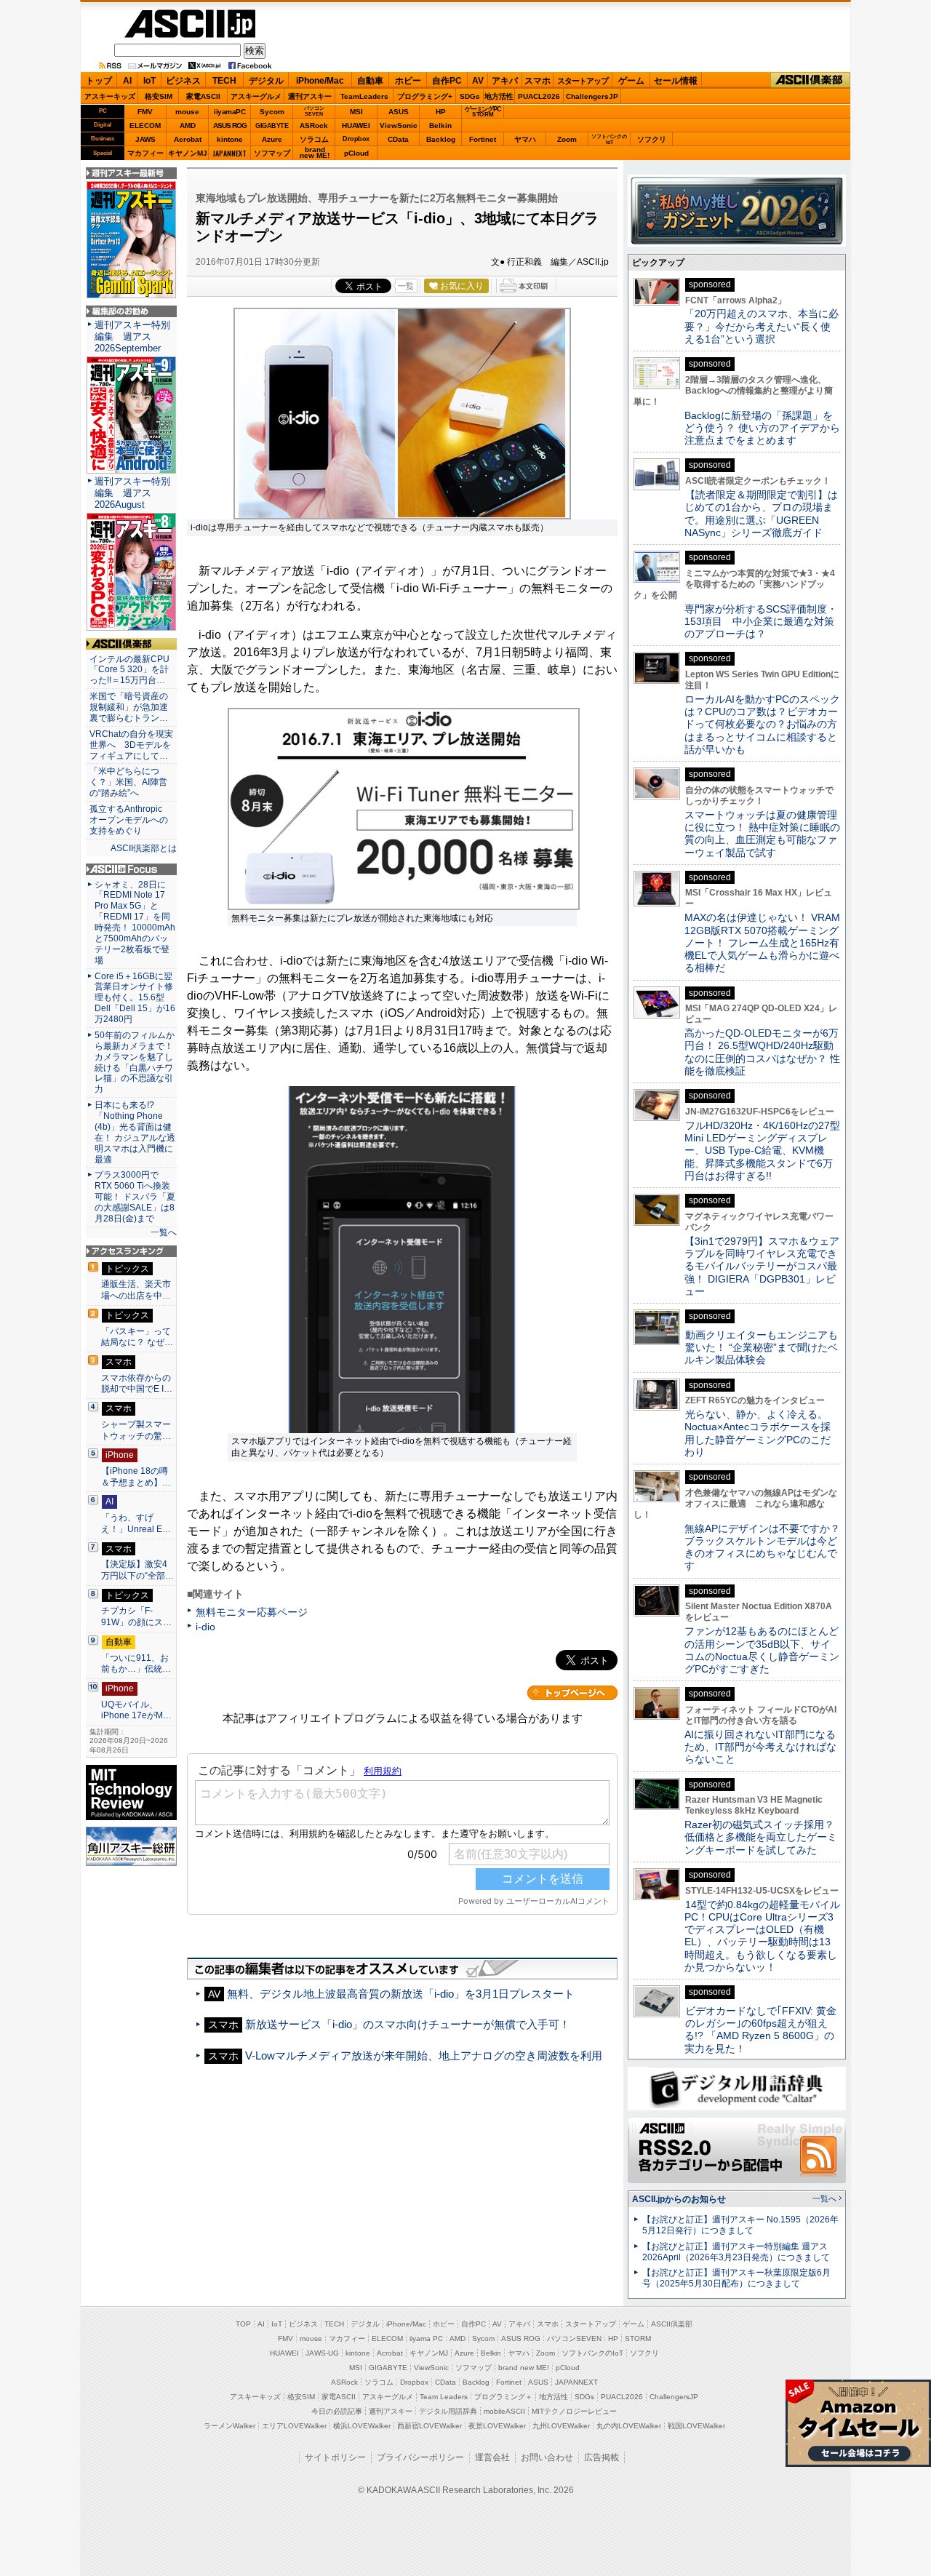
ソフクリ (652, 139)
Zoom (567, 139)
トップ (99, 81)
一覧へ (164, 1232)
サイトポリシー (335, 2457)
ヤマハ (525, 139)
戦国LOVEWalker (696, 2426)
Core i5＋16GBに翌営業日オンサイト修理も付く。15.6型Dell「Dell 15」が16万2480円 (135, 998)
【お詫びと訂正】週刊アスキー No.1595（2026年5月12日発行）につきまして (740, 2225)
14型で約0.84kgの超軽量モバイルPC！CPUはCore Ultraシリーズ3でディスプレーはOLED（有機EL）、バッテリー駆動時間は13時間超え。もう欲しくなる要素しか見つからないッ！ (762, 1936)
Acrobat (188, 139)
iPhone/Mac (320, 81)
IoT (149, 81)
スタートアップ (583, 81)
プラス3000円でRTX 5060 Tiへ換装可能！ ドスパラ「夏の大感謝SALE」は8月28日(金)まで (135, 1197)
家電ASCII (203, 96)
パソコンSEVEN (314, 111)
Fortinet (483, 139)
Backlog (441, 139)
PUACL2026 (539, 96)
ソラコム (314, 139)
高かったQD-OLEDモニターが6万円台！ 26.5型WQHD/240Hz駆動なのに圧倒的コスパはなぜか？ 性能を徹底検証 (762, 1052)
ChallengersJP (592, 96)
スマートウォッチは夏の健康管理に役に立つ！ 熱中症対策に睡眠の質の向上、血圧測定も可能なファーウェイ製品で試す (762, 834)
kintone (230, 139)
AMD (188, 125)
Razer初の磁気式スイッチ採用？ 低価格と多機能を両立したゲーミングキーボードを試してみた (764, 1837)
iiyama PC (426, 2338)
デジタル (266, 81)
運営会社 (492, 2457)
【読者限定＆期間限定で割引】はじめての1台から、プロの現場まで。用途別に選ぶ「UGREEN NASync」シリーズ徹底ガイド (761, 514)
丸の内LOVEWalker (629, 2426)
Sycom (272, 112)
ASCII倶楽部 (810, 80)
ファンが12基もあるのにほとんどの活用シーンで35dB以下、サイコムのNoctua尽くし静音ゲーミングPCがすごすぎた (762, 1650)
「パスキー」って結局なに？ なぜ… (137, 1337)
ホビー (408, 81)
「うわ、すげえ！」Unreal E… (136, 1523)
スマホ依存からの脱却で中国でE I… (137, 1384)
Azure (272, 139)
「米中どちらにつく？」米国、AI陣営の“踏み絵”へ (128, 782)
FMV (145, 112)
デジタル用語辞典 (448, 2411)
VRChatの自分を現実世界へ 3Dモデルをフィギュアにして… (131, 745)
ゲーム (631, 81)
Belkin (440, 125)
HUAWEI (356, 125)
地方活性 (499, 96)
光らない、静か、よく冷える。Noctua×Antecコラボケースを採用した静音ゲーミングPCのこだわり (758, 1433)
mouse (187, 112)
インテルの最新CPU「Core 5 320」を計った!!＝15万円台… (129, 670)
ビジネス (183, 81)
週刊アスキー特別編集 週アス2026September (132, 336)
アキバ (505, 81)
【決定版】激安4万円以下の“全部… (137, 1570)
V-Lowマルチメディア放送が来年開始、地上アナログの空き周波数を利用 (424, 2055)
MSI (356, 112)
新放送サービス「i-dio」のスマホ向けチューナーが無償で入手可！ (408, 2024)
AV (478, 81)
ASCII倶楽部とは (144, 848)
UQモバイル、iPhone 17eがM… (136, 1710)
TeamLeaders (364, 96)
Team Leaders (444, 2397)
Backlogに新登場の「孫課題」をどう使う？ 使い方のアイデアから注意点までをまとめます (762, 428)
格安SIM (159, 96)
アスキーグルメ (256, 96)
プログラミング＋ (503, 2397)
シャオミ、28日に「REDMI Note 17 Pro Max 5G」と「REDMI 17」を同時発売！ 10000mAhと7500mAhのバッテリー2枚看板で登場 (135, 922)
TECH (224, 81)
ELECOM (145, 125)
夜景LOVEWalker (497, 2426)
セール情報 (676, 81)
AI (127, 81)
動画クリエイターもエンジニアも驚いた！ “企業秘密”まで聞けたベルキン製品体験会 (761, 1348)
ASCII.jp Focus (131, 869)
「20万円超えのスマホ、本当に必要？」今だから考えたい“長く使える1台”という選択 (762, 326)
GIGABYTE (272, 126)
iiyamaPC (229, 112)
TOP (243, 2324)
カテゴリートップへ (572, 1693)
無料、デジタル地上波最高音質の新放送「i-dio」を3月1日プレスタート (401, 1994)
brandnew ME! (315, 153)
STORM (638, 2338)
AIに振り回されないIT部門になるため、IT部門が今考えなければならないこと (760, 1747)
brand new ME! (524, 2368)
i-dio (205, 1627)
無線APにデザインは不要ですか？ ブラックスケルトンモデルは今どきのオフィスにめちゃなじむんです (767, 1547)
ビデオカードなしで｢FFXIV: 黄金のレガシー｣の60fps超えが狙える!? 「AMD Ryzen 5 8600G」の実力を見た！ (760, 2030)
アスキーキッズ (110, 96)
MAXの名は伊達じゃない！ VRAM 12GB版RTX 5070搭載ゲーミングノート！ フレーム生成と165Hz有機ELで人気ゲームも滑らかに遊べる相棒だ (762, 942)
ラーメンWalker (229, 2426)
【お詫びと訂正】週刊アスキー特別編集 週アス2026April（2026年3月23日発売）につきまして (736, 2252)
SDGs (470, 96)
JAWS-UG (322, 2353)
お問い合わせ (547, 2457)
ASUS (399, 112)
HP (441, 112)
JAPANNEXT (229, 153)
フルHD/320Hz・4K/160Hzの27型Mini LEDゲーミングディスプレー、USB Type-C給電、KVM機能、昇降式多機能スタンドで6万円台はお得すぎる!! (762, 1151)
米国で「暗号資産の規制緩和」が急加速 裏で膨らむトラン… (131, 707)
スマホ (538, 81)
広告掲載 (602, 2457)
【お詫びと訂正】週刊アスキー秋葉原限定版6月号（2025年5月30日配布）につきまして (736, 2278)
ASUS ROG (230, 125)
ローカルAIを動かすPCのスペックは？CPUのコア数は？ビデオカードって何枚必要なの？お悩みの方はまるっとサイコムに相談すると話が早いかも (762, 724)
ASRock (314, 125)
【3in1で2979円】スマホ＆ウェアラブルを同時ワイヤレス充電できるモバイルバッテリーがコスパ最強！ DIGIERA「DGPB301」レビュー (762, 1266)
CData (398, 139)
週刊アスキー (310, 96)
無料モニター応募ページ (252, 1612)
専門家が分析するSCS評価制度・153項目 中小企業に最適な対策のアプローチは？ (761, 622)
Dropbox (356, 139)
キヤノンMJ (188, 153)
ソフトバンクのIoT (609, 139)
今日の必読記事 (337, 2411)
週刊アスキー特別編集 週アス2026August (132, 493)
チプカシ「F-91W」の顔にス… (136, 1616)
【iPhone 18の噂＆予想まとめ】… (136, 1477)
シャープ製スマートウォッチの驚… (136, 1430)
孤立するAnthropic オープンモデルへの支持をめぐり (130, 820)
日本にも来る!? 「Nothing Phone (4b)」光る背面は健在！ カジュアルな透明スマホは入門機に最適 (135, 1132)
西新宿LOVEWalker (429, 2426)
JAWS (145, 139)
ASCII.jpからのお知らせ (679, 2199)
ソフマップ (272, 153)
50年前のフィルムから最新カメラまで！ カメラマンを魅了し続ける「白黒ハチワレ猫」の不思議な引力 (135, 1062)
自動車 (370, 81)
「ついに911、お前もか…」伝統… (136, 1664)
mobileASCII (504, 2411)
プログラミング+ (425, 96)
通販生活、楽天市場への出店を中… (136, 1290)
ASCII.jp (190, 24)
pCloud (356, 153)
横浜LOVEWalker (362, 2426)
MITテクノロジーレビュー (574, 2411)
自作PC (447, 81)
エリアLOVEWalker (294, 2426)
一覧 (406, 286)
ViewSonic (399, 125)
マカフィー (145, 153)
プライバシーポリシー (420, 2457)
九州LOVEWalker (561, 2426)
